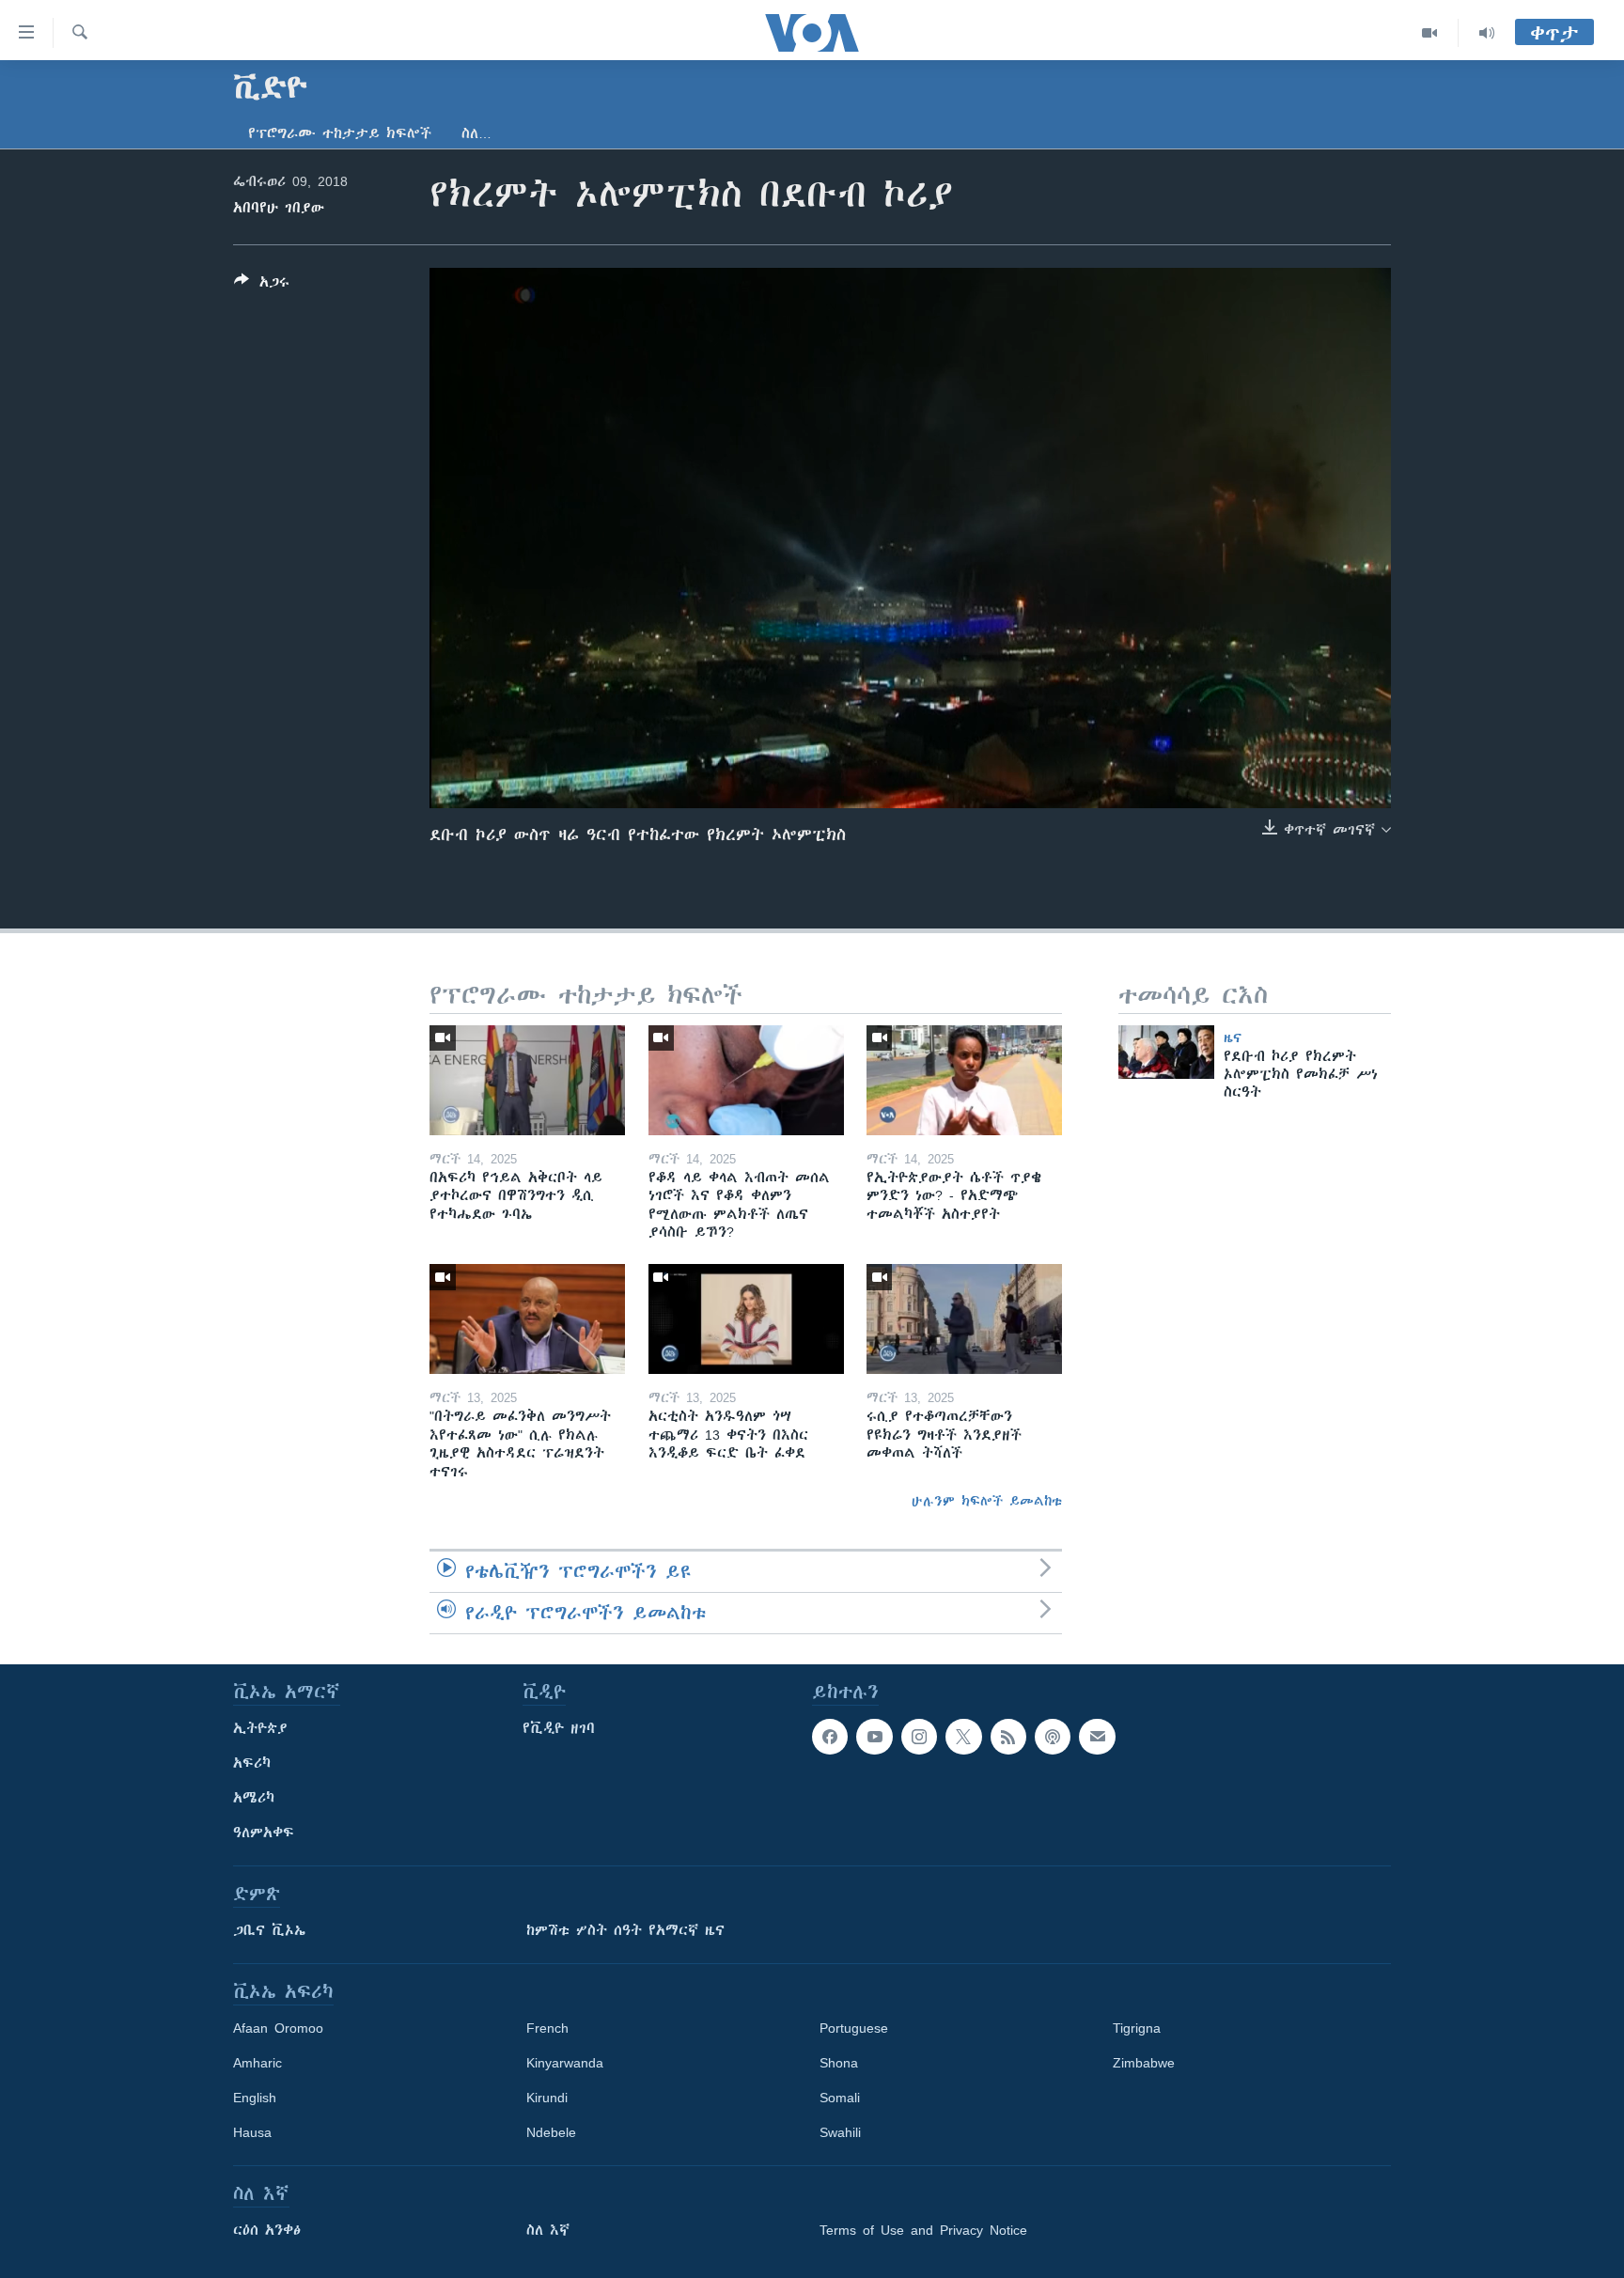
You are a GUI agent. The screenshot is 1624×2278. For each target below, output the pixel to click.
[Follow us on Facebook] (830, 1737)
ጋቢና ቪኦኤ (269, 1930)
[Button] (262, 285)
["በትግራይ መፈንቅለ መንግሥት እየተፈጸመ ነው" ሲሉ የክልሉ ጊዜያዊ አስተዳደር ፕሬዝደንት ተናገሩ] (527, 1319)
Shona (839, 2063)
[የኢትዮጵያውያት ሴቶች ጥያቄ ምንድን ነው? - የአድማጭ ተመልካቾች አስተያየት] (964, 1080)
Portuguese (854, 2028)
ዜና (1233, 1038)
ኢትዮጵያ (260, 1728)
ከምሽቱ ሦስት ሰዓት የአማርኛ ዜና (625, 1930)
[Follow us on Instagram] (919, 1737)
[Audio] (1487, 33)
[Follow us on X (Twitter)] (963, 1737)
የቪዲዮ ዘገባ (559, 1728)
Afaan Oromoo (278, 2028)
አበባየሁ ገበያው (279, 208)
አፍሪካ (252, 1763)
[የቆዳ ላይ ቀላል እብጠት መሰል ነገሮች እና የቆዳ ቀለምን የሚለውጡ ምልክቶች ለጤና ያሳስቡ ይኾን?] (746, 1080)
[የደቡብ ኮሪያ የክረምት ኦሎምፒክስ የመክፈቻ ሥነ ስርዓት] (1166, 1052)
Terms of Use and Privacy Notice (923, 2230)
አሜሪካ (254, 1798)
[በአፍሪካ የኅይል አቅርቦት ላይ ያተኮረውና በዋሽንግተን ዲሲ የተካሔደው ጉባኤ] (527, 1080)
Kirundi (547, 2098)
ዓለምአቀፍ (264, 1833)
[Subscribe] (1097, 1737)
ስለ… (476, 133)
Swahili (840, 2132)
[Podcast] (1053, 1737)
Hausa (252, 2132)
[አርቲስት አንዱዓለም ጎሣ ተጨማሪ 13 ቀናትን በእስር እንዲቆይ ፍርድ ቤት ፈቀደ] (746, 1319)
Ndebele (551, 2132)
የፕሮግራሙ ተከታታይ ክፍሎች (340, 133)
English (255, 2098)
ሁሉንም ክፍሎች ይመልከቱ (987, 1501)
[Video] (1430, 33)
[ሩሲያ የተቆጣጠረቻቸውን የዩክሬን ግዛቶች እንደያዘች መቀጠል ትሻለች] (964, 1319)
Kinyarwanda (565, 2063)
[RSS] (1008, 1737)
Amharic (258, 2063)
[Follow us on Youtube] (874, 1737)
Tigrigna (1137, 2028)
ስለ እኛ (548, 2230)
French (547, 2028)
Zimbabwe (1144, 2063)
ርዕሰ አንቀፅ (267, 2230)
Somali (840, 2098)
